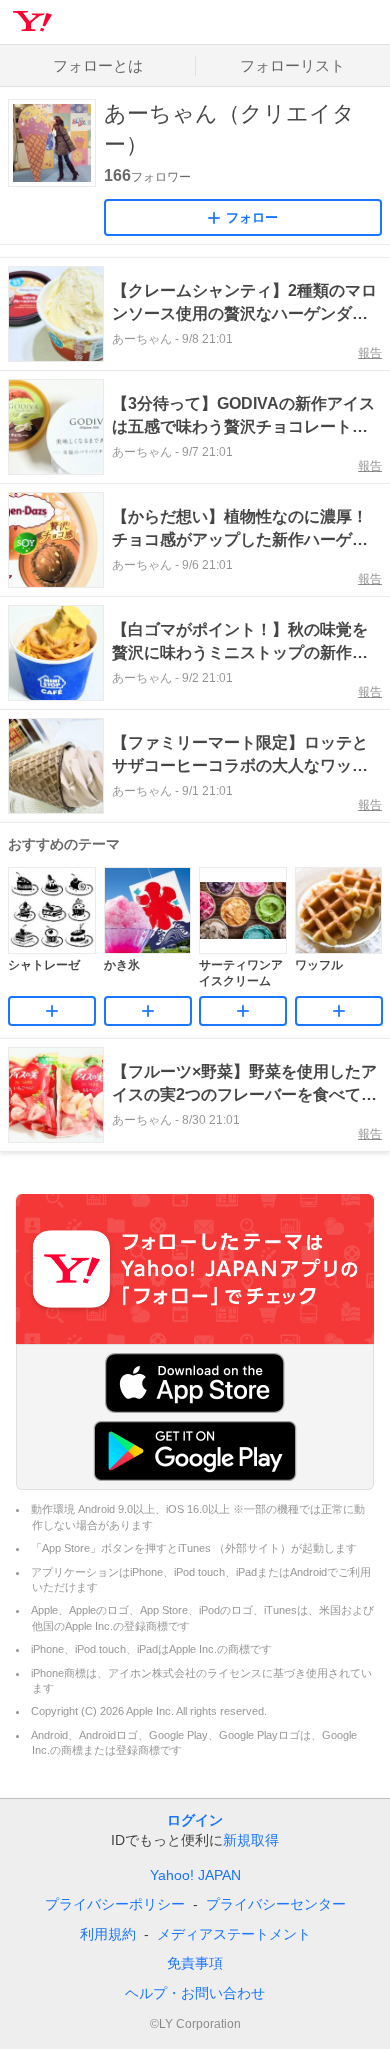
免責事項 (195, 1963)
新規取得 (251, 1840)
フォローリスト (292, 65)
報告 (370, 353)
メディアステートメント (234, 1934)
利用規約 (108, 1934)
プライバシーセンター (276, 1904)
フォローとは (98, 65)
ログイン (195, 1820)
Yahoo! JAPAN (195, 1875)
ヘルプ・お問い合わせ (195, 1993)
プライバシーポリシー (115, 1904)
